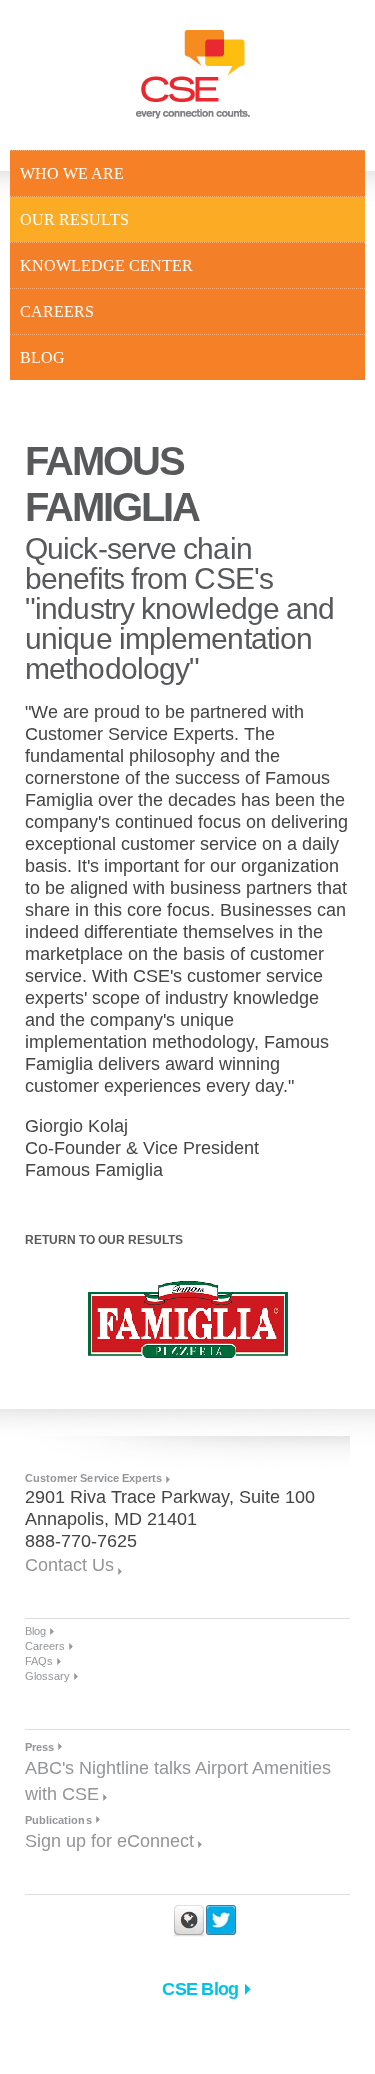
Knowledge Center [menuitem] (106, 265)
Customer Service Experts (93, 1478)
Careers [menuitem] (57, 311)
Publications (58, 1820)
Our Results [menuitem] (74, 219)
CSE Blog (200, 1989)
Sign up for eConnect (109, 1841)
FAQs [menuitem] (39, 1661)
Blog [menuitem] (42, 357)
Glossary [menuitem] (47, 1676)
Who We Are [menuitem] (72, 173)
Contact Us (69, 1565)
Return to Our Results (104, 1240)
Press (39, 1747)
